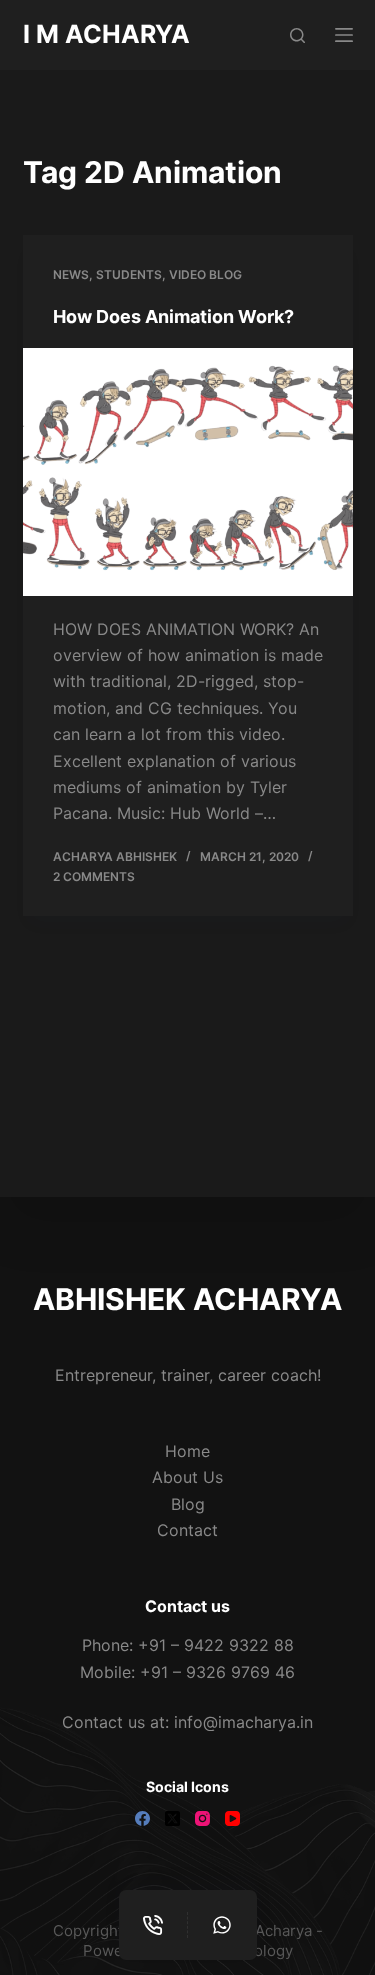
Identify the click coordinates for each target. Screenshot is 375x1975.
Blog (188, 1504)
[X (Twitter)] (172, 1818)
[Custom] (222, 1925)
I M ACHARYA (106, 34)
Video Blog (205, 274)
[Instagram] (202, 1818)
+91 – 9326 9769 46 (217, 1672)
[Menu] (344, 35)
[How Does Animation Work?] (188, 472)
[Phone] (153, 1925)
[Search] (297, 35)
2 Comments (94, 876)
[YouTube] (232, 1818)
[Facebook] (142, 1818)
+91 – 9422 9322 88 (216, 1645)
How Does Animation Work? (173, 316)
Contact (187, 1530)
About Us (187, 1477)
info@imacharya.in (243, 1722)
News (71, 274)
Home (187, 1451)
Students (129, 274)
